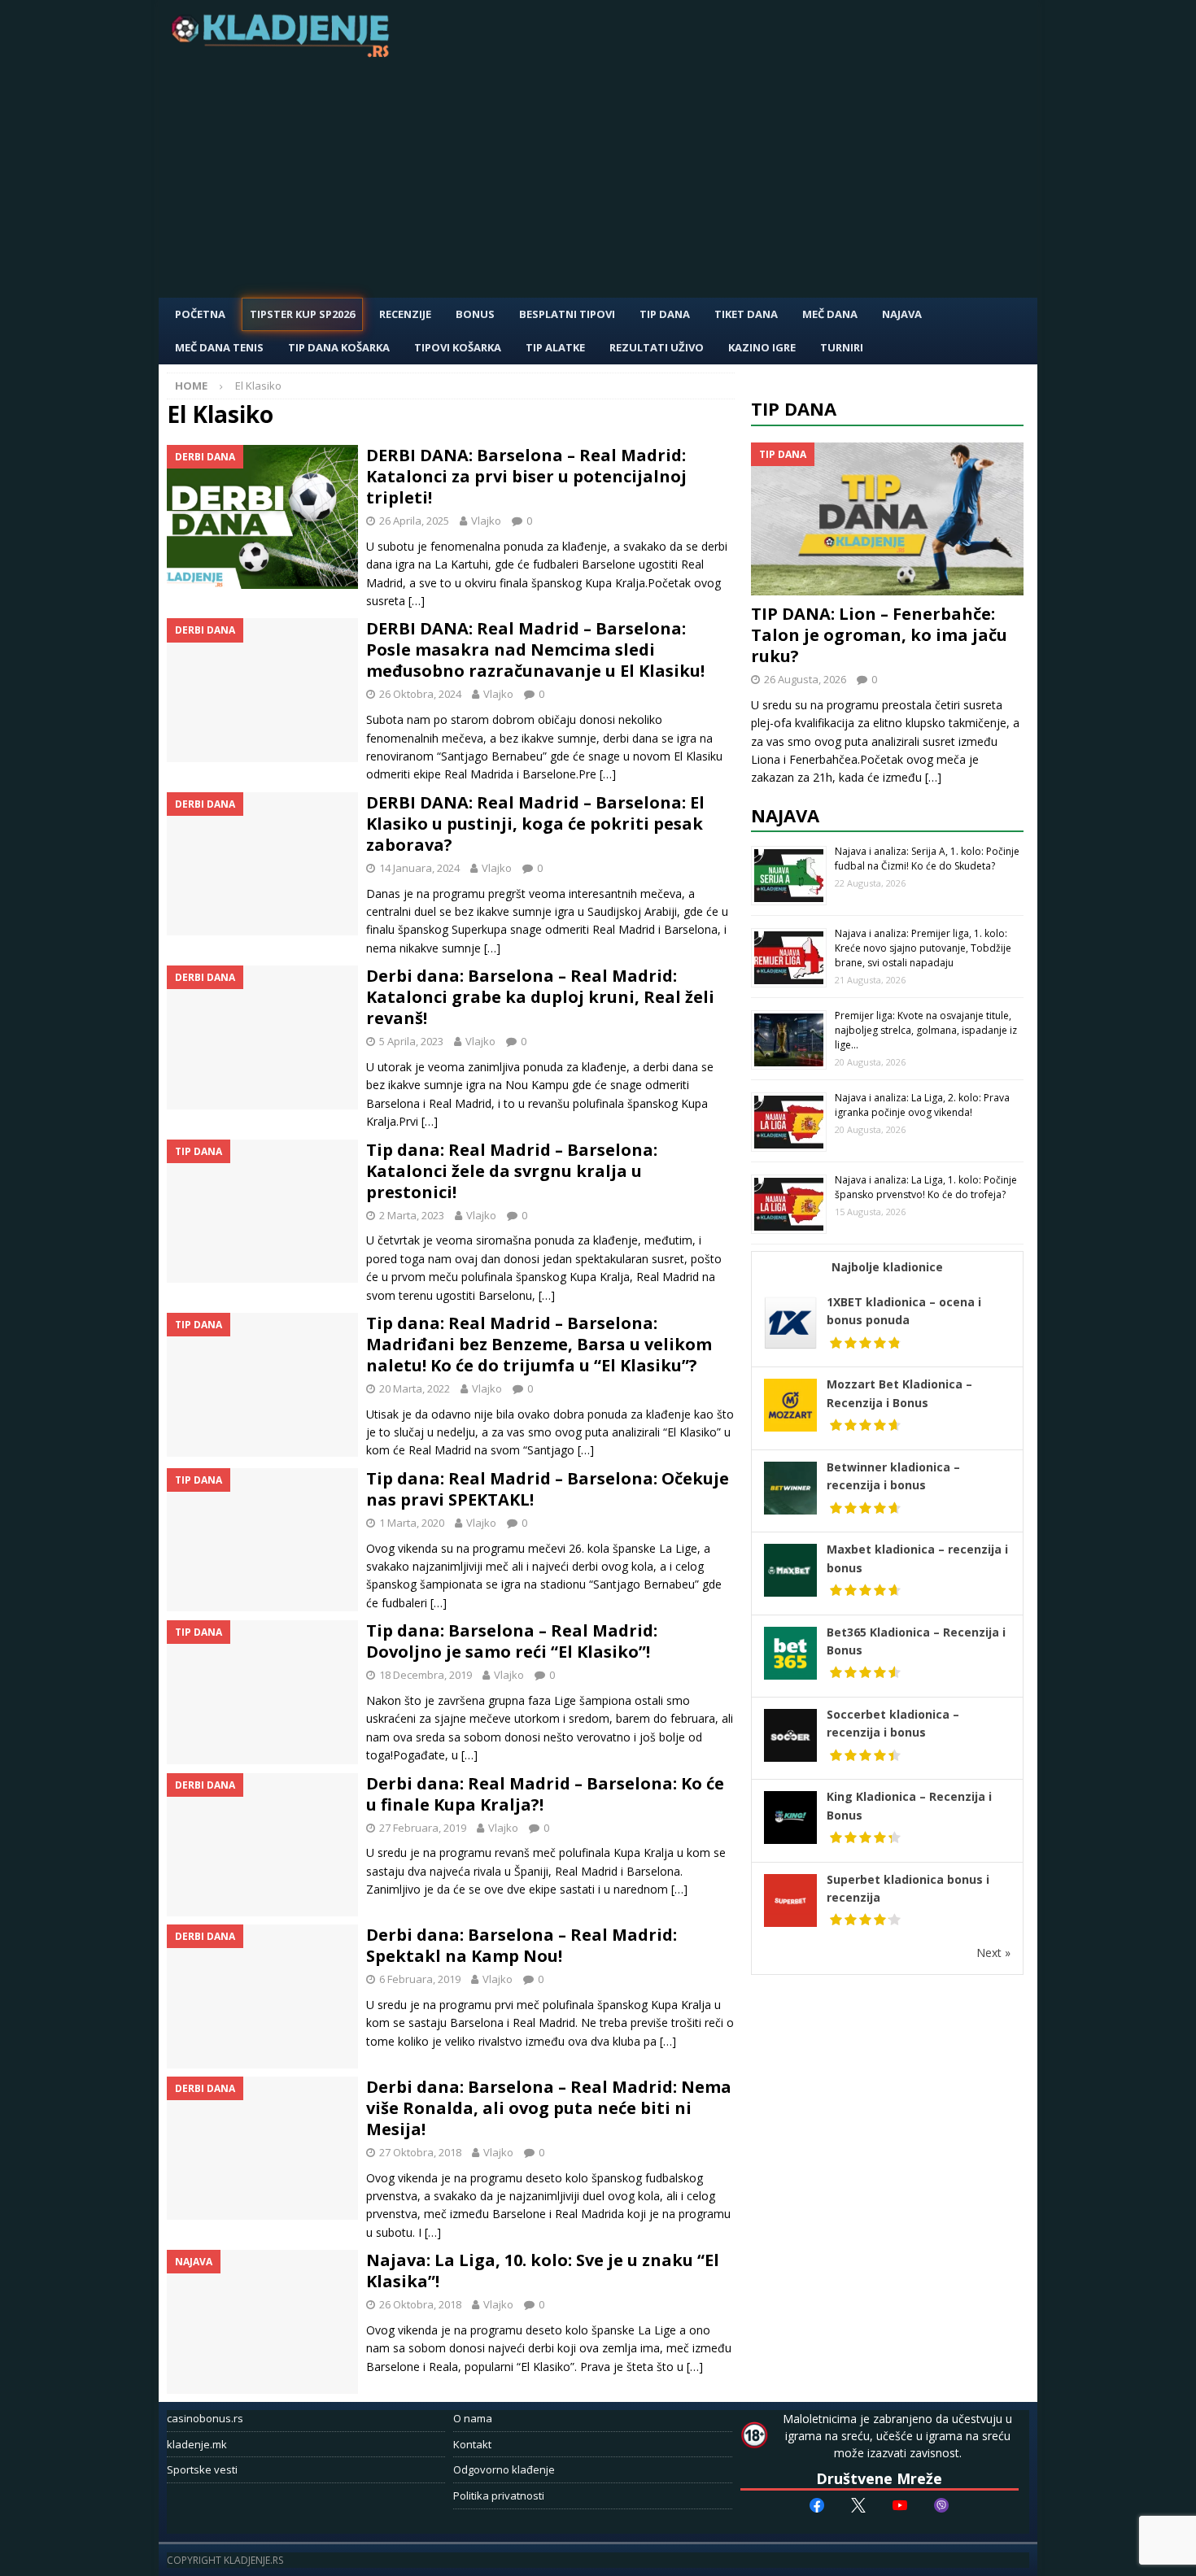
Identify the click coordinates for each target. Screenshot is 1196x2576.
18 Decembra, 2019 (426, 1675)
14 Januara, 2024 (419, 868)
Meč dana (830, 314)
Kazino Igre (762, 347)
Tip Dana (665, 314)
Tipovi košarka (458, 347)
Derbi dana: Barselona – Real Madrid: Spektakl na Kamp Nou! (522, 1945)
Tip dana (794, 408)
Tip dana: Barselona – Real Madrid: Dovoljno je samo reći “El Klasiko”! (512, 1641)
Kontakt (472, 2444)
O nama (473, 2418)
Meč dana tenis (219, 347)
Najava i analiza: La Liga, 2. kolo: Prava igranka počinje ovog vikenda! (922, 1105)
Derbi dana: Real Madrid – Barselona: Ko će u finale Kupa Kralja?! (545, 1794)
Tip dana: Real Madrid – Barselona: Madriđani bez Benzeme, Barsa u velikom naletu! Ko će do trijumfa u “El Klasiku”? (539, 1344)
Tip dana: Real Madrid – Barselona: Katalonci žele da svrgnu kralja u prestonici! (512, 1171)
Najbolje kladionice (887, 1267)
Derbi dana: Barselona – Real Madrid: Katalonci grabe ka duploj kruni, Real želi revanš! (540, 997)
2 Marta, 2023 (412, 1215)
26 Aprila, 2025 (414, 521)
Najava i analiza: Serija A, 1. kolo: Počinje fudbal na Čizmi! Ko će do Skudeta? (927, 859)
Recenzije (405, 314)
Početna (200, 314)
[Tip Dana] (262, 1212)
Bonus (475, 314)
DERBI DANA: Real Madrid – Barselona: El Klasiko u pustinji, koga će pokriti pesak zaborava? (535, 824)
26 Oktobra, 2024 (420, 694)
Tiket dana (746, 314)
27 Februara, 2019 (423, 1828)
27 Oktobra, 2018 (420, 2152)
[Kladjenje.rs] (284, 52)
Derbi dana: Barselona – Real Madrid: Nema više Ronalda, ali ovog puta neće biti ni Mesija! (549, 2108)
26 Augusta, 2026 (805, 679)
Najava (902, 314)
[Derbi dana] (262, 517)
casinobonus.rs (205, 2418)
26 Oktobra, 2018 (420, 2304)
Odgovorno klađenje (504, 2469)
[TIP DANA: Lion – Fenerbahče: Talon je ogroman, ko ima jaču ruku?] (888, 519)
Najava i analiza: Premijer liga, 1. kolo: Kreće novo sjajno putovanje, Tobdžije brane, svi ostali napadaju (923, 948)
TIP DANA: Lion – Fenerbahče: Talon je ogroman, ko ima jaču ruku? (879, 635)
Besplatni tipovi (567, 314)
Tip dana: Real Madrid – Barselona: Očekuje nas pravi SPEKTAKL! (548, 1489)
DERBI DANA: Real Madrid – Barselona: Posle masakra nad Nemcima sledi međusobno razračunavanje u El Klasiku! (535, 649)
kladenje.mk (197, 2444)
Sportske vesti (202, 2469)
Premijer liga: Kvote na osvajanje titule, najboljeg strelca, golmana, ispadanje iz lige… (926, 1030)
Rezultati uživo (657, 347)
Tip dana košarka (339, 347)
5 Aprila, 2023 (411, 1041)
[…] (417, 601)
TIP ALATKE (555, 347)
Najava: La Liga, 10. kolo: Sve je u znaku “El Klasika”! (543, 2271)
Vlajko (486, 521)
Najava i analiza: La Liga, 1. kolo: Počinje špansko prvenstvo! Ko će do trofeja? (926, 1187)
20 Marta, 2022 (415, 1388)
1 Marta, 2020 (412, 1523)
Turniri (842, 347)
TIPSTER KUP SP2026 (302, 314)
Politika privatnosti (499, 2495)
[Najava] (262, 2322)
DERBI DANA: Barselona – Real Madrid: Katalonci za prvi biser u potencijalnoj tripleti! (526, 476)
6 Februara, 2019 (420, 1979)
